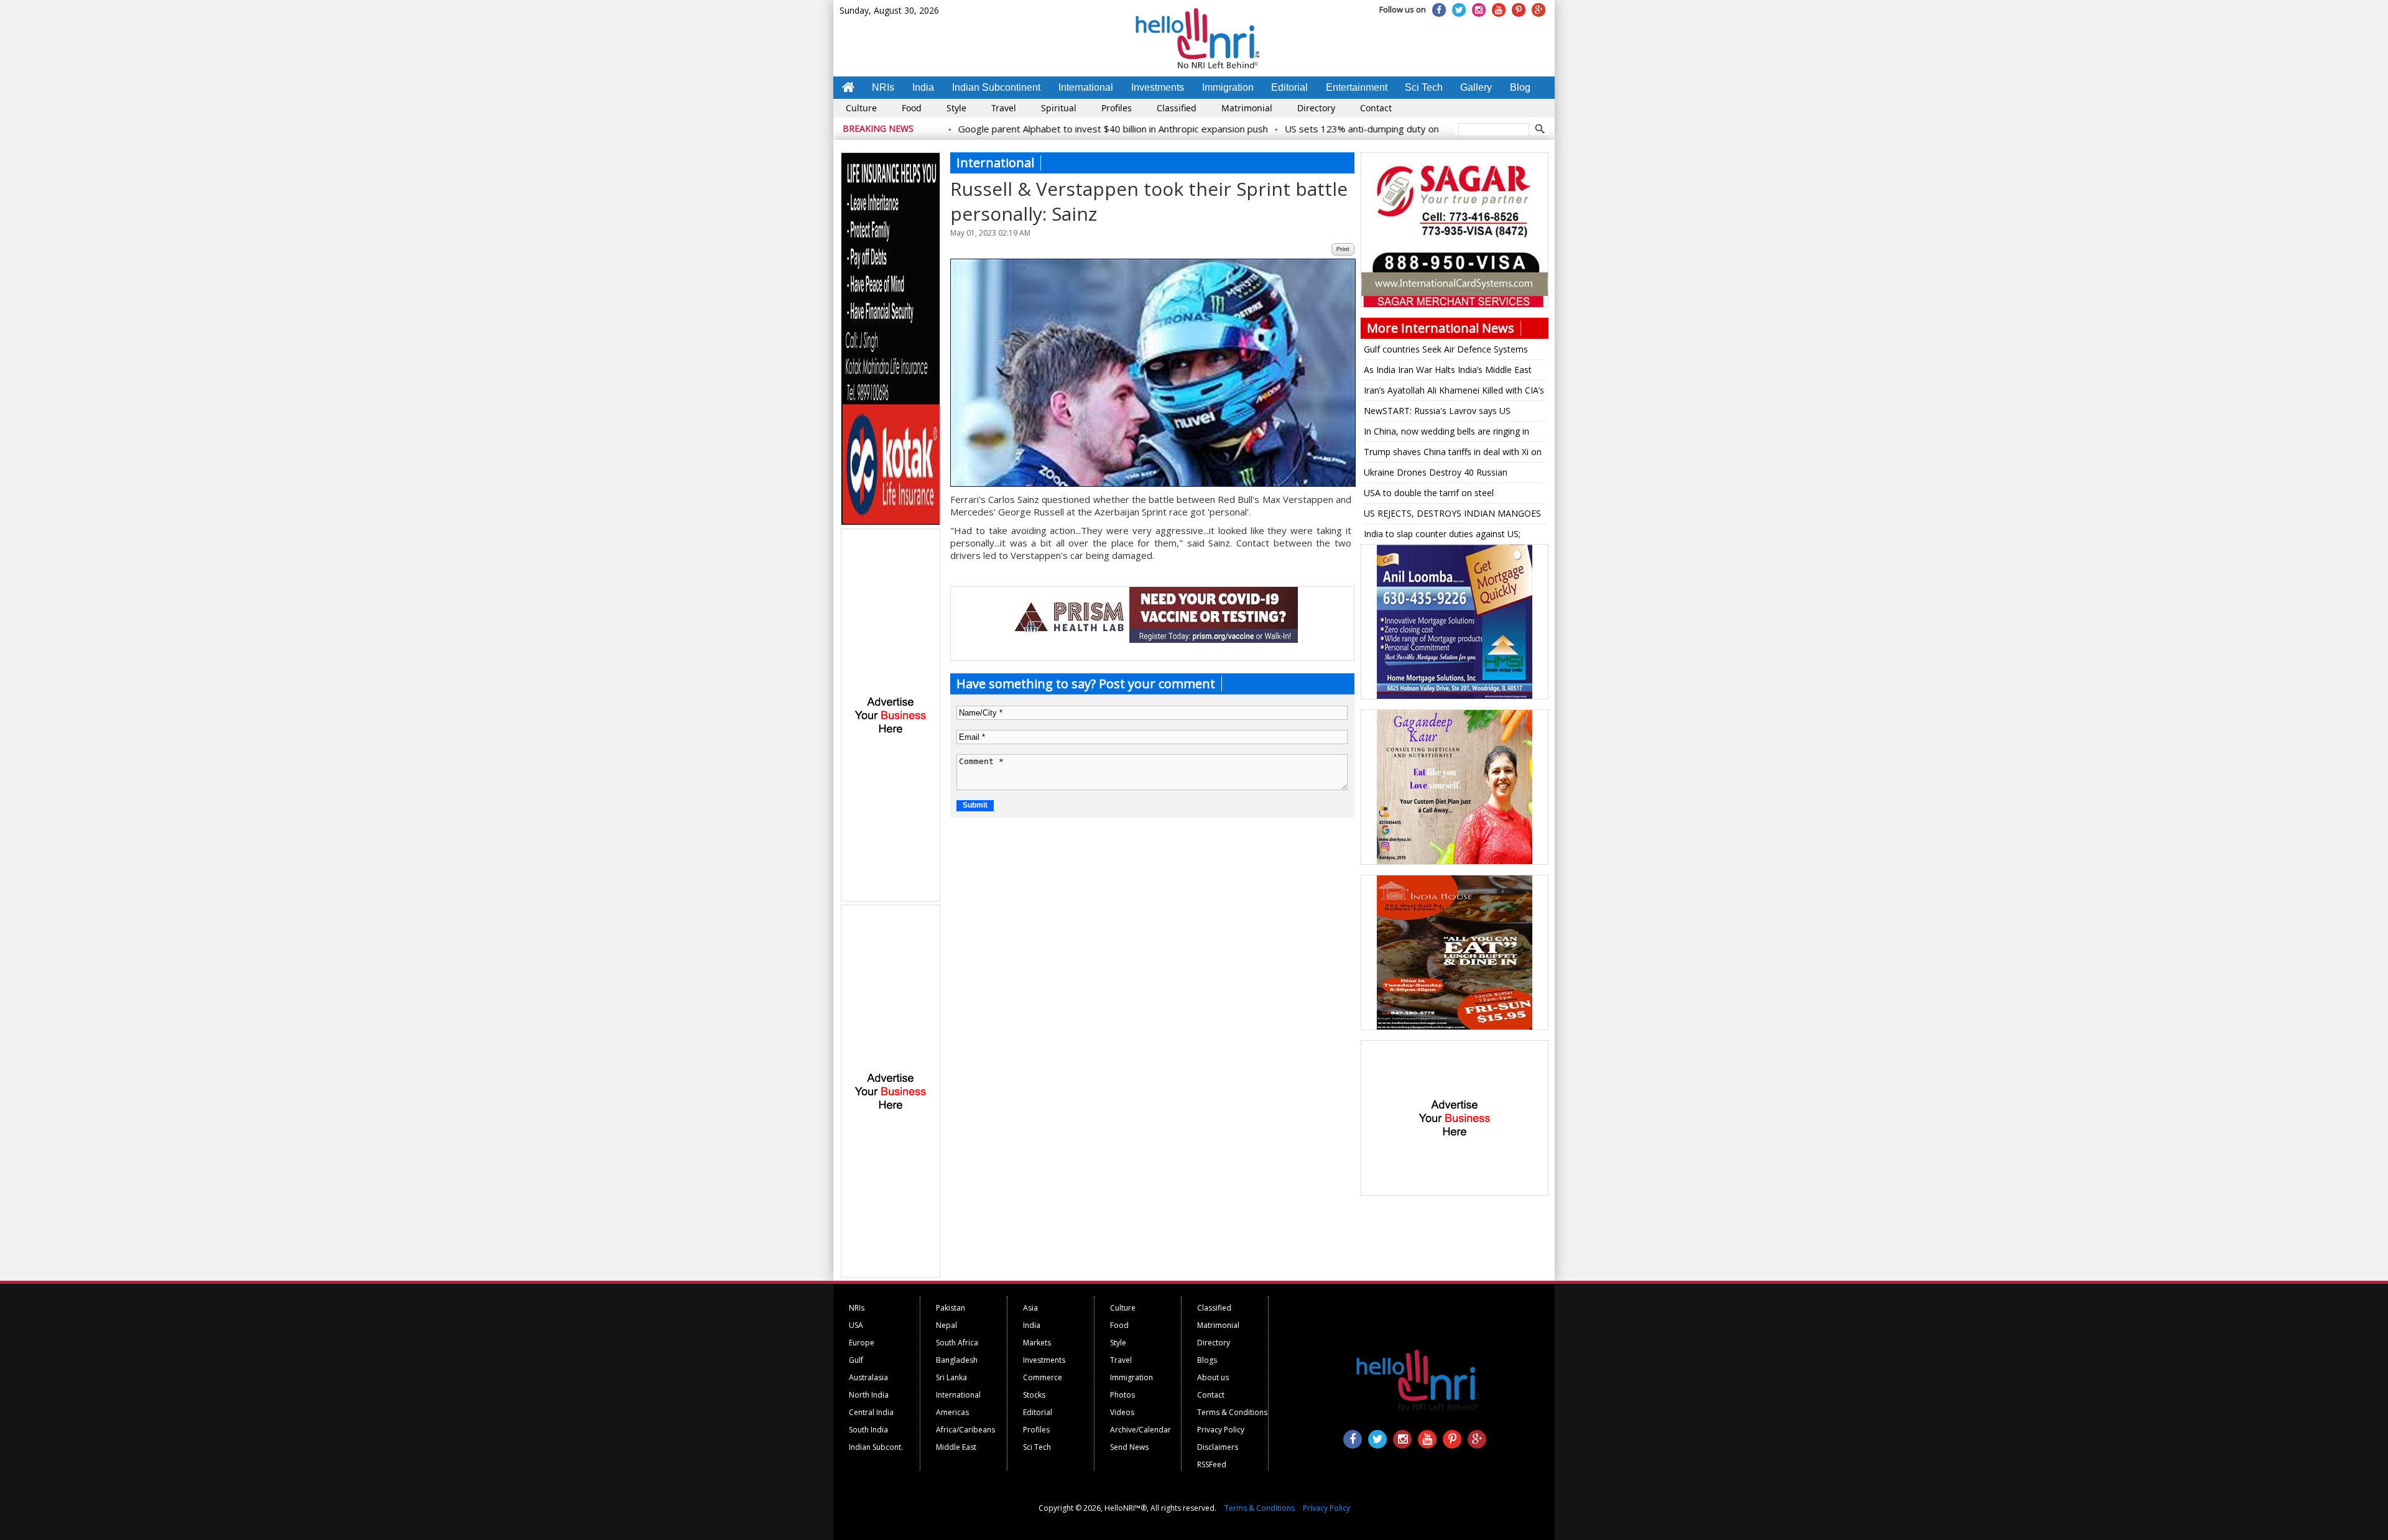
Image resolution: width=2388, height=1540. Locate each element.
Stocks (1034, 1395)
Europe (862, 1343)
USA (856, 1325)
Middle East (956, 1447)
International (1086, 87)
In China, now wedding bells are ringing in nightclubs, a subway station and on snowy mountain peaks (1450, 433)
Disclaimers (1218, 1447)
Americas (952, 1412)
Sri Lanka (951, 1377)
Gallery (1476, 87)
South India (868, 1430)
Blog (1520, 87)
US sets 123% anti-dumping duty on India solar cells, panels (1344, 129)
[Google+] (1539, 10)
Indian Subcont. (876, 1447)
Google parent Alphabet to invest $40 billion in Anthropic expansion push (1045, 129)
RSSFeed (1212, 1464)
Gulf (856, 1360)
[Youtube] (1499, 10)
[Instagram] (1479, 10)
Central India (871, 1412)
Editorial (1289, 87)
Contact (1376, 108)
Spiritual (1059, 108)
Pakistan (951, 1308)
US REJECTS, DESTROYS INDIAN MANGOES (1452, 513)
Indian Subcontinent (996, 87)
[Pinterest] (1519, 10)
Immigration (1228, 87)
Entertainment (1357, 87)
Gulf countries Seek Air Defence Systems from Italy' (1446, 351)
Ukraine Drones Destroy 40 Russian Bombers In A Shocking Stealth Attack (1440, 474)
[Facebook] (1439, 10)
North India (869, 1395)
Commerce (1043, 1377)
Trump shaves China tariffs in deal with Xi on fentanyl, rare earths (1453, 454)
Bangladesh (957, 1360)
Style (956, 108)
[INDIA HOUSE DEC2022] (1455, 1028)
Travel (1004, 108)
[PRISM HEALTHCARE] (1152, 640)
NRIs (883, 87)
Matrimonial (1247, 108)
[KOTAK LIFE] (891, 523)
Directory (1316, 108)
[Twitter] (1459, 10)
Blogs (1207, 1360)
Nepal (946, 1325)
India (923, 87)
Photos (1122, 1395)
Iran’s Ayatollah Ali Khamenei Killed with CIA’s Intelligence (1454, 392)
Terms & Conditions (1232, 1412)
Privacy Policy (1221, 1430)
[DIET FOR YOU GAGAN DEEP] (1455, 862)
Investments (1158, 87)
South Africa (957, 1343)
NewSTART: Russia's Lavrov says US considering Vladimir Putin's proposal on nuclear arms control (1444, 413)
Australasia (868, 1377)
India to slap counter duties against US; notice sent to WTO (1442, 536)
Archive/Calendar (1141, 1430)
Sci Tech (1424, 87)
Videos (1122, 1412)
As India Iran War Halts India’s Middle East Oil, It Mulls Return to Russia (1448, 372)
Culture (861, 108)
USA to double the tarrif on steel (1429, 493)
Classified (1177, 108)
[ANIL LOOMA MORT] (1455, 697)
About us (1213, 1377)
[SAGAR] (1455, 305)
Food (912, 108)
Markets (1037, 1343)
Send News (1129, 1447)
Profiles (1117, 108)
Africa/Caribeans (965, 1430)
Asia (1030, 1308)
